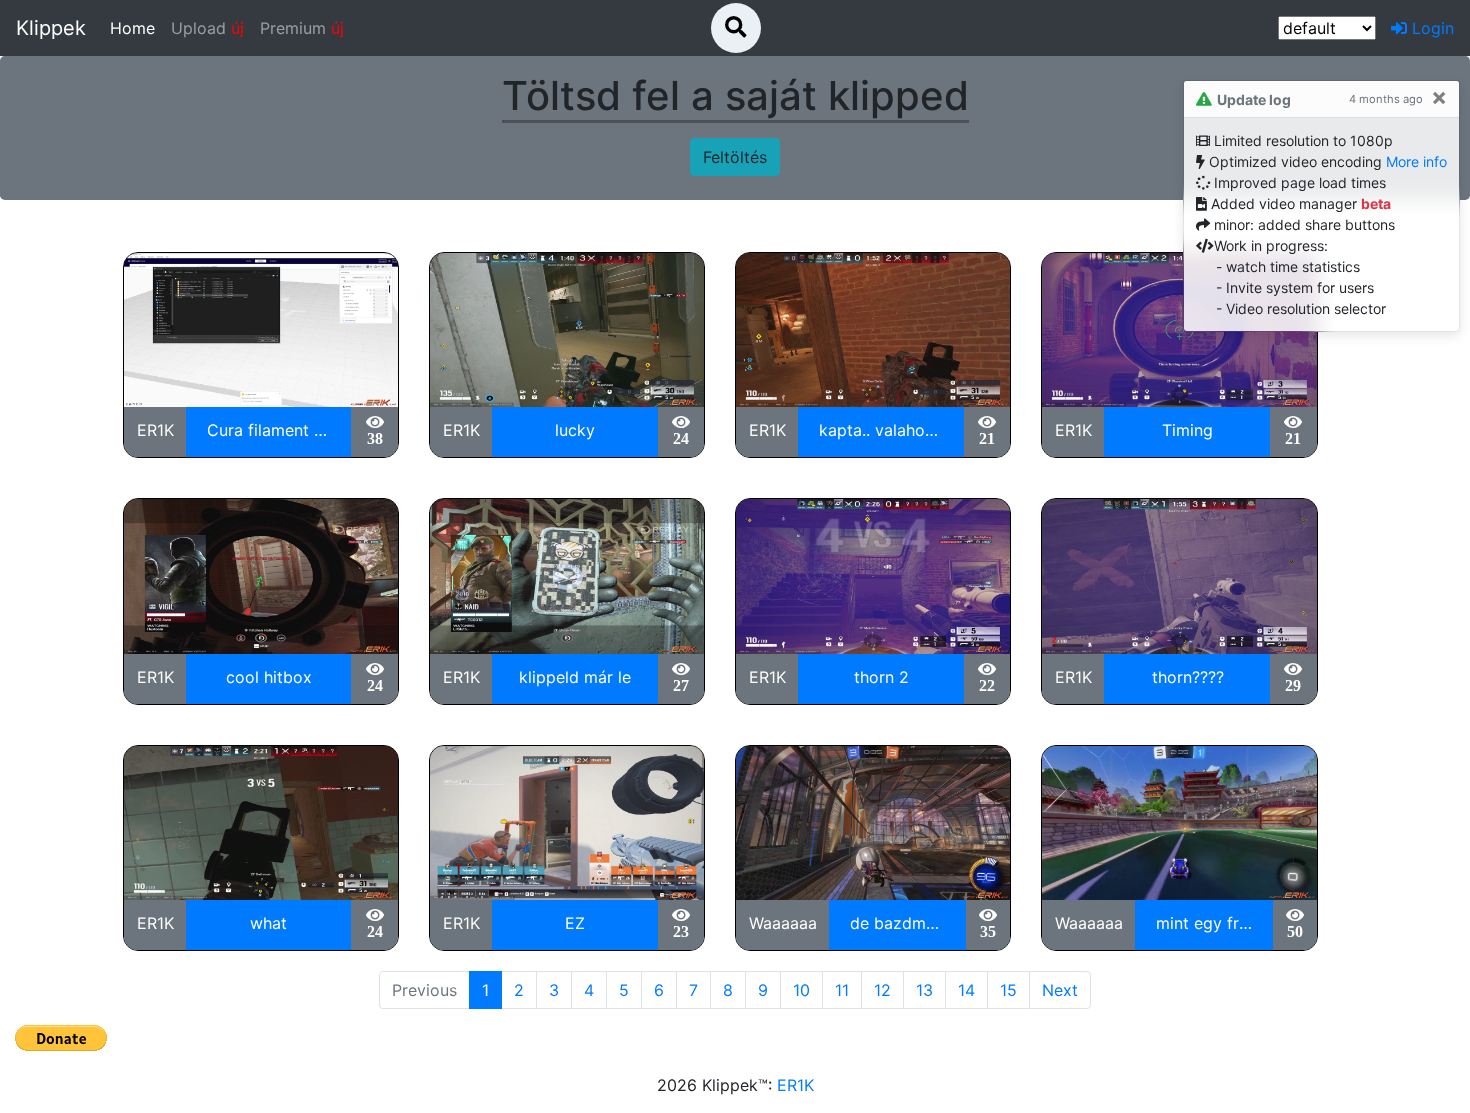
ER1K (155, 430)
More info (1416, 161)
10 (801, 990)
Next (1060, 990)
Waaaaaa (783, 923)
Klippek (51, 28)
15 (1008, 990)
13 (924, 990)
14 (966, 990)
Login (1430, 28)
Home (136, 27)
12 (882, 990)
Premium (302, 28)
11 (842, 990)
